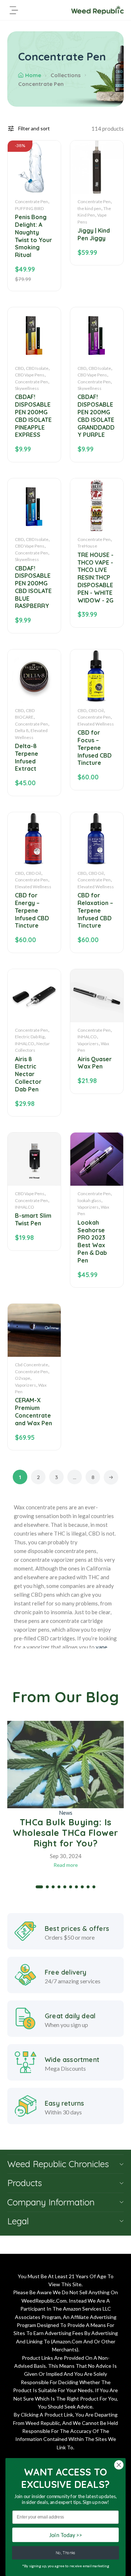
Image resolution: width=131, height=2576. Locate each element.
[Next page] (111, 1477)
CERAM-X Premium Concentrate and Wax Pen (33, 1411)
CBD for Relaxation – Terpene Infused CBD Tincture (95, 910)
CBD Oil (96, 710)
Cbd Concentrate (31, 1365)
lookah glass (89, 1200)
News (66, 1813)
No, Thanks (65, 2553)
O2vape (23, 1378)
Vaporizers (88, 1044)
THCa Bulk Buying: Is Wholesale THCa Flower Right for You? (65, 1833)
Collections (66, 75)
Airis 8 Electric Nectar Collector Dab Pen (28, 1074)
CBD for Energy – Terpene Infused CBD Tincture (32, 910)
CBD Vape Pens (30, 375)
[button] (39, 1887)
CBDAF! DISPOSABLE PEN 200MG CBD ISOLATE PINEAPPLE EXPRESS (33, 416)
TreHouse (87, 546)
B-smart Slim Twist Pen (33, 1219)
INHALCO (25, 1044)
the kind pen (89, 208)
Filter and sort (34, 128)
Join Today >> (65, 2535)
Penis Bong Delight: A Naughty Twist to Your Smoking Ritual (33, 236)
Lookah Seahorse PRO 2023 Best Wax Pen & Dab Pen (92, 1241)
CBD (19, 368)
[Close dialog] (119, 2465)
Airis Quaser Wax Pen (95, 1063)
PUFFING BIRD (29, 208)
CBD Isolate (37, 368)
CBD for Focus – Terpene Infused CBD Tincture (95, 748)
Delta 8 (22, 730)
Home (33, 75)
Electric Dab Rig (30, 1037)
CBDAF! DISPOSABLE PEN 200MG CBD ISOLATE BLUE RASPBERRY (33, 587)
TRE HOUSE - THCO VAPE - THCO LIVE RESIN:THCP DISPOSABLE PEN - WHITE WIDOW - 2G (96, 578)
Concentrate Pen (31, 202)
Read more (66, 1865)
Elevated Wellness (96, 724)
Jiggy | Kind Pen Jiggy (94, 234)
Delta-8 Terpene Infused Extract (27, 757)
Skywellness (27, 388)
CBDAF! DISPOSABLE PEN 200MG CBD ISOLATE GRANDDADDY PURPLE (96, 416)
